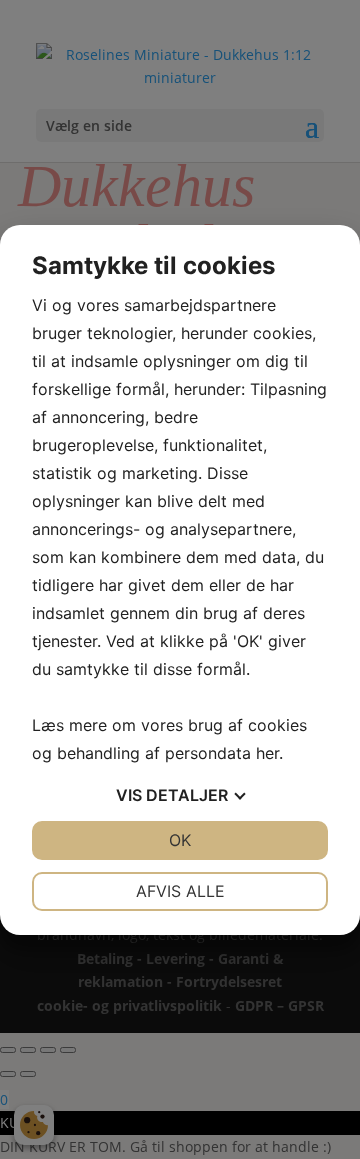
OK (180, 840)
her (267, 753)
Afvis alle (180, 891)
